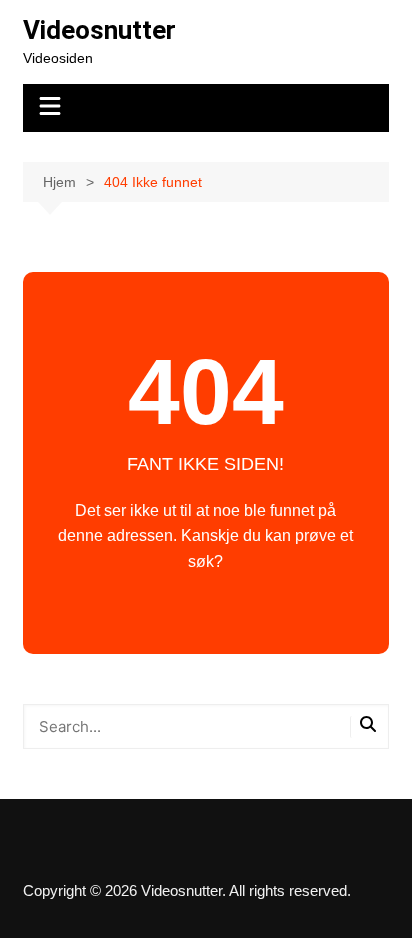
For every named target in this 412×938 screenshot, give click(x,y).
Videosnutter (99, 30)
